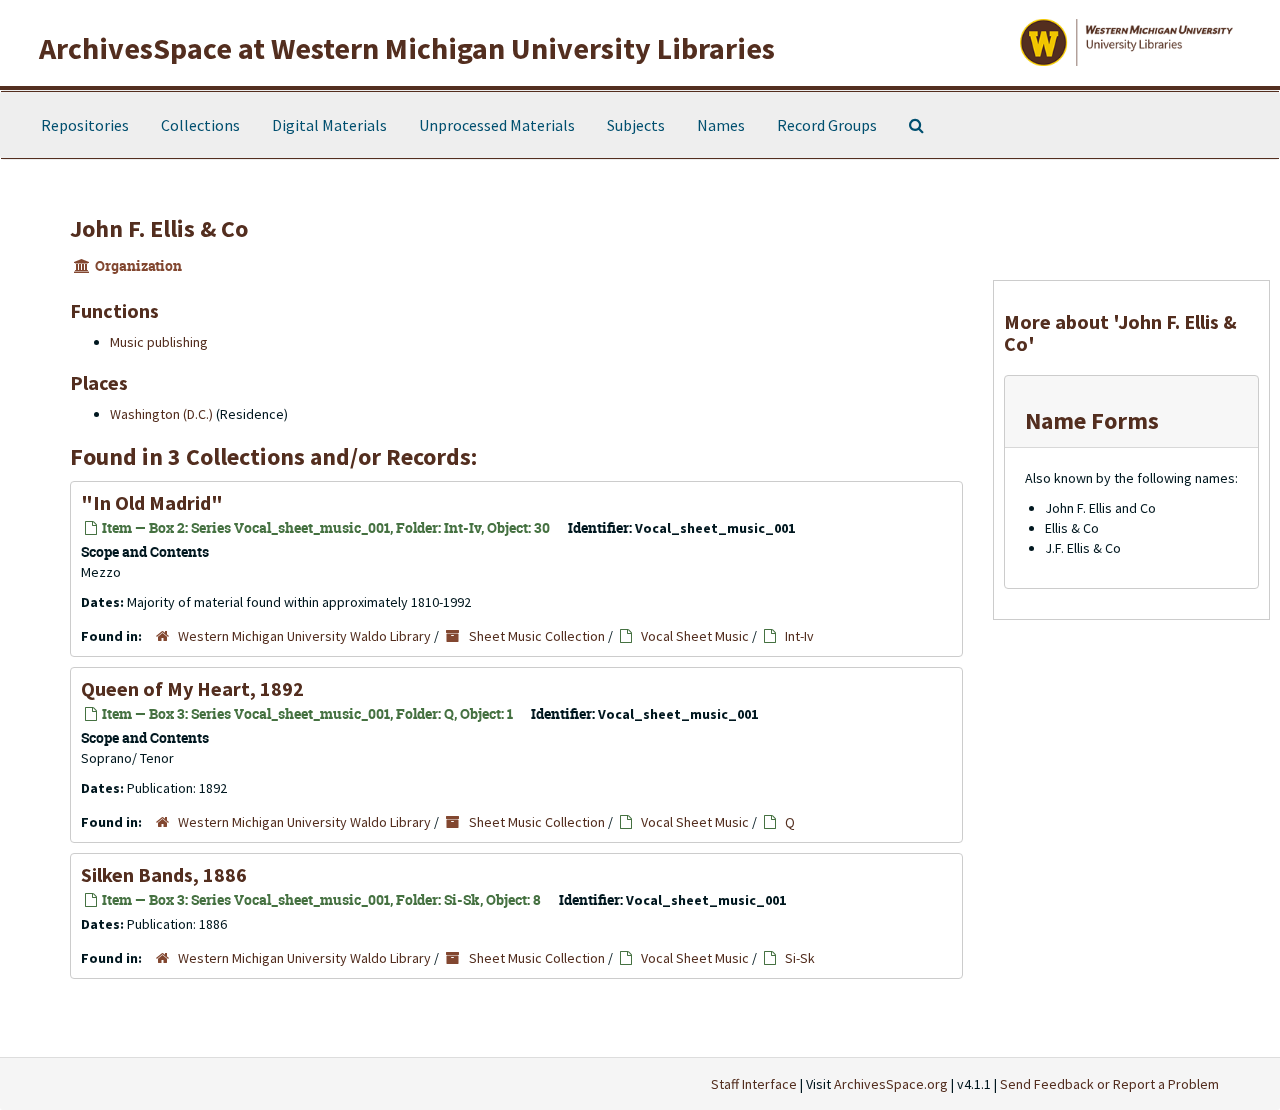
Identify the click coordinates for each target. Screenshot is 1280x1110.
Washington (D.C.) (161, 414)
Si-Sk (800, 958)
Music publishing (159, 342)
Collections (200, 125)
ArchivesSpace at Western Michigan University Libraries (407, 48)
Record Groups (827, 125)
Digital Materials (329, 125)
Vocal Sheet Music (695, 636)
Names (721, 125)
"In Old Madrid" (152, 502)
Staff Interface (754, 1084)
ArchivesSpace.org (891, 1084)
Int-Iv (799, 636)
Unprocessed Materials (497, 125)
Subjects (636, 125)
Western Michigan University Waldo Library (304, 636)
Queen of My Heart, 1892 (192, 688)
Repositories (85, 125)
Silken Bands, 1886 (164, 874)
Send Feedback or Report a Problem (1109, 1084)
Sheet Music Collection (537, 636)
